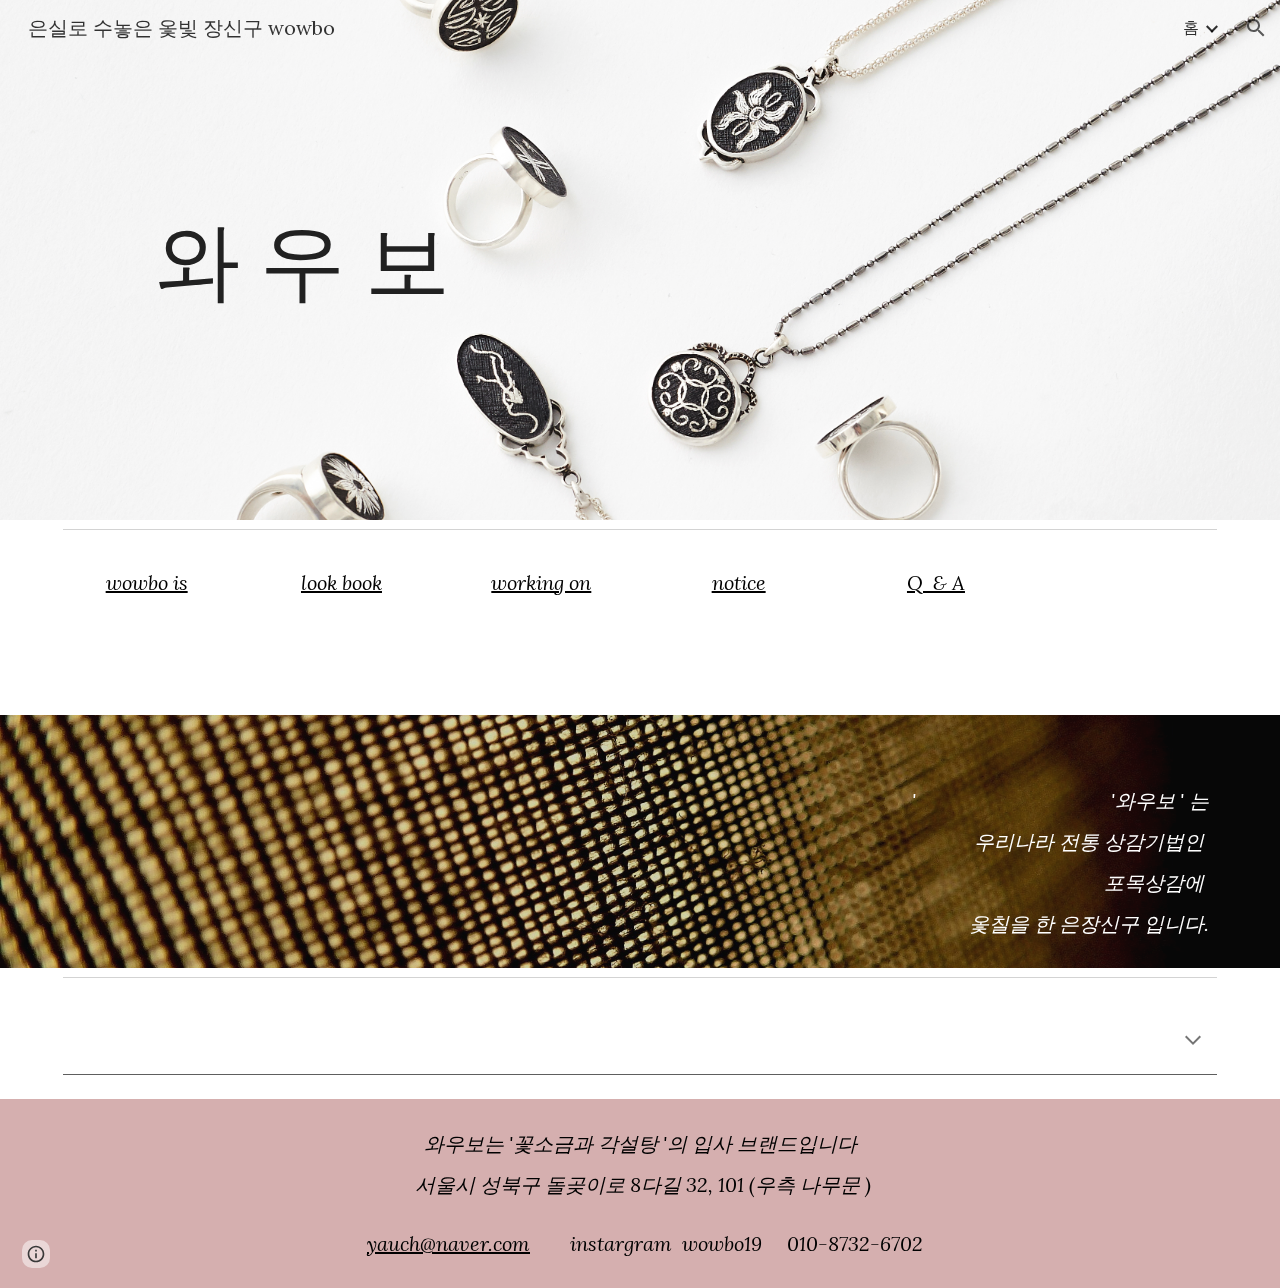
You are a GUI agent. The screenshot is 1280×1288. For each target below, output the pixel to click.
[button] (1256, 28)
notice (739, 582)
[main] (344, 259)
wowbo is (147, 582)
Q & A (936, 582)
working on (541, 582)
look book (341, 582)
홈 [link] (1191, 27)
